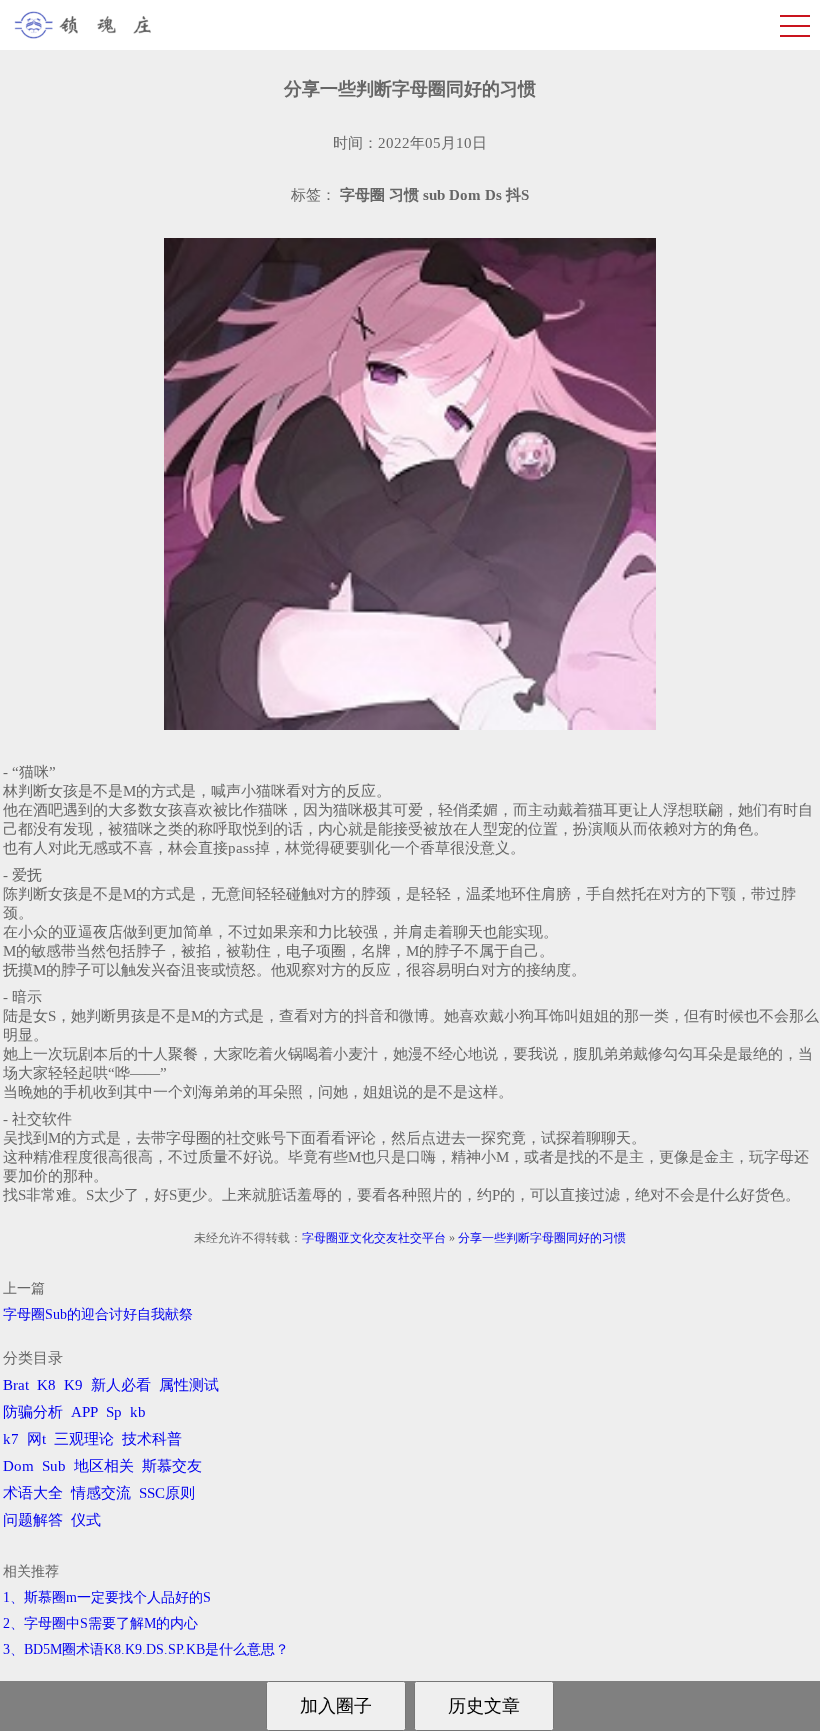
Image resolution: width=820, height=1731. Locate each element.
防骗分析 (33, 1412)
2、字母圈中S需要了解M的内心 (100, 1623)
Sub (54, 1466)
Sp (114, 1412)
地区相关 (104, 1466)
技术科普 (152, 1439)
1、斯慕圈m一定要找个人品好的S (107, 1597)
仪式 (86, 1520)
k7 (11, 1439)
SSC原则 (167, 1493)
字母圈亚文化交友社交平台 (374, 1238)
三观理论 (84, 1439)
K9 (73, 1385)
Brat (16, 1385)
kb (138, 1412)
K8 (46, 1385)
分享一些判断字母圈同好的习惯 (542, 1238)
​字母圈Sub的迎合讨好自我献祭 (98, 1314)
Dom (18, 1466)
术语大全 (33, 1493)
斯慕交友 (172, 1466)
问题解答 (33, 1520)
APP (84, 1412)
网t (36, 1439)
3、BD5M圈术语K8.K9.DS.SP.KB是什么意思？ (146, 1649)
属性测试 (189, 1385)
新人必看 (121, 1385)
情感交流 (101, 1493)
